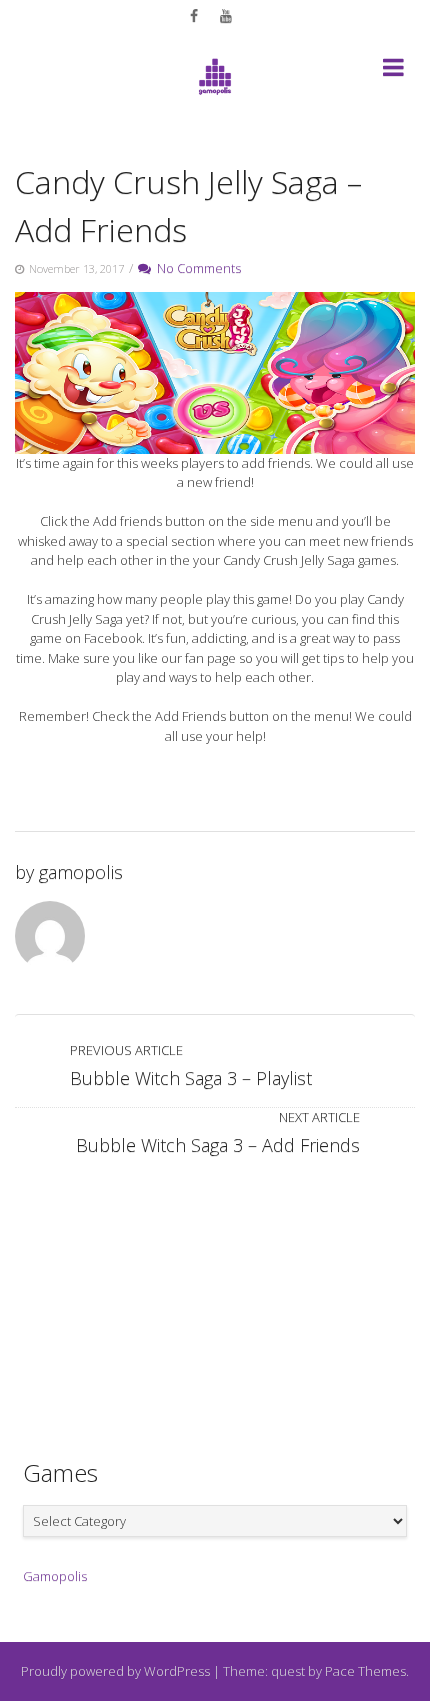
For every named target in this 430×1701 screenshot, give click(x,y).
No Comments (196, 268)
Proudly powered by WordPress (115, 1671)
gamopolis (81, 872)
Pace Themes (365, 1671)
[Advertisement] (215, 1298)
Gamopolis (55, 1576)
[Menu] (393, 71)
